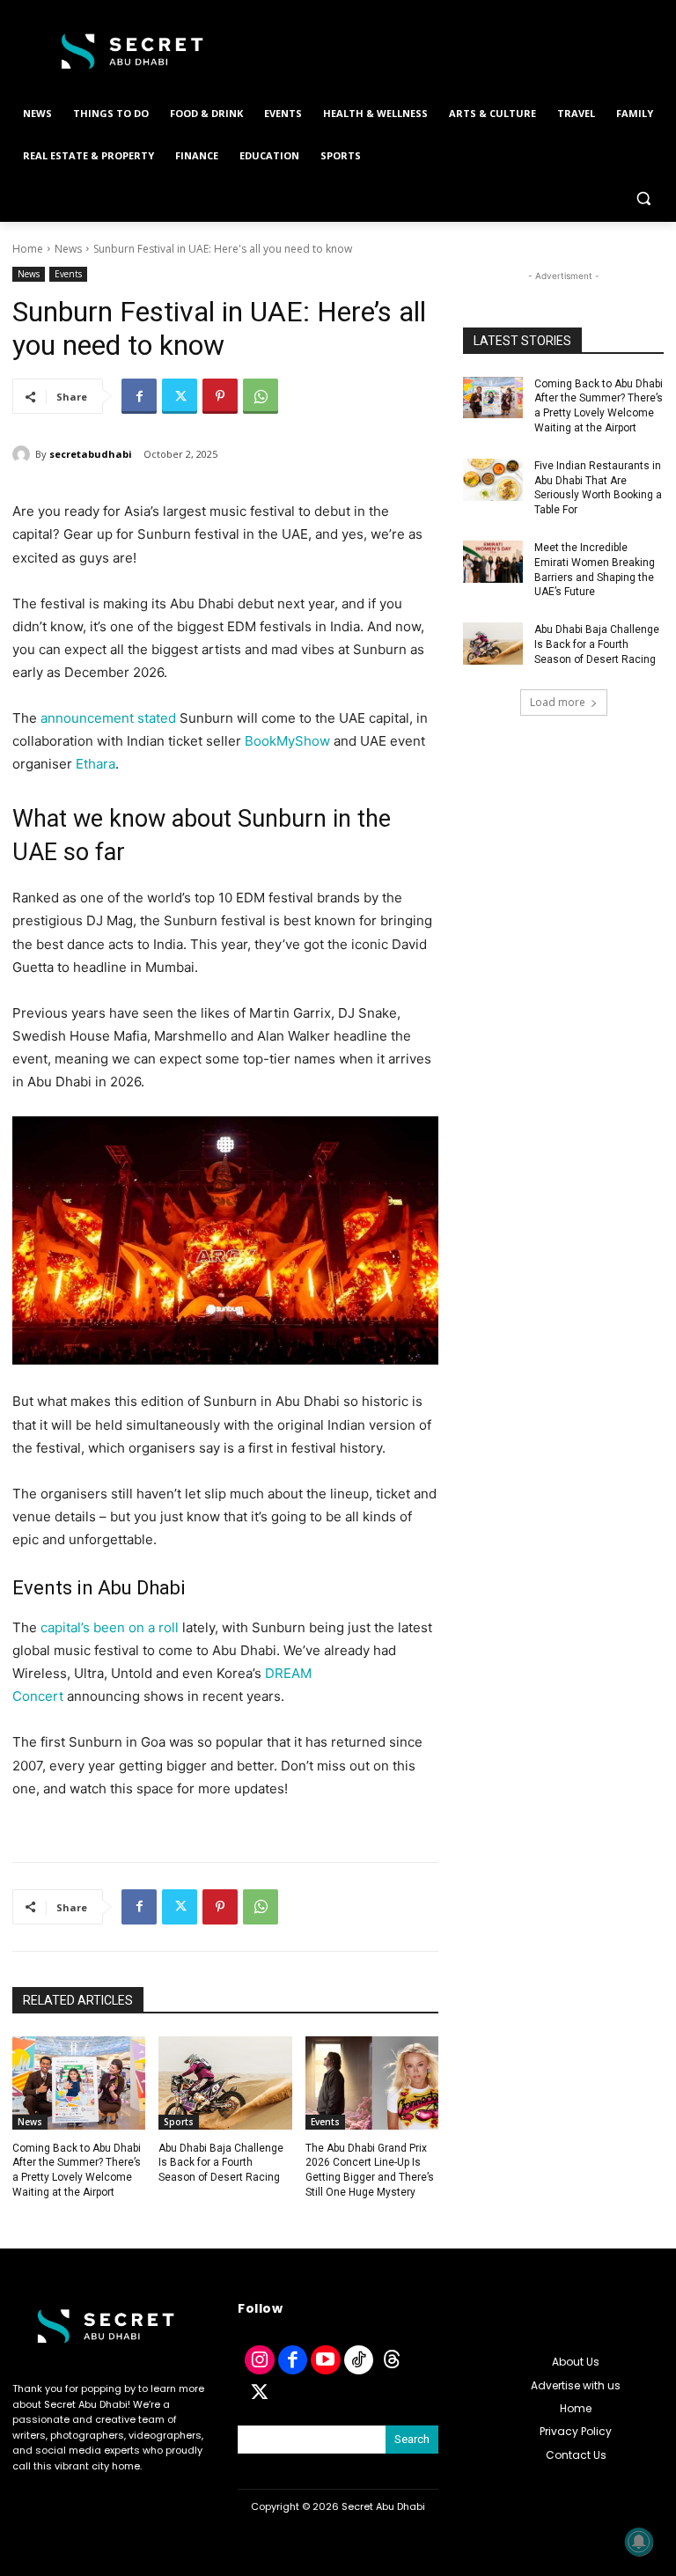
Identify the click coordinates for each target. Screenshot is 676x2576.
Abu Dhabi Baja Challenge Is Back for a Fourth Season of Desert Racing (221, 2163)
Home (28, 249)
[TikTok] (359, 2360)
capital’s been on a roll (110, 1627)
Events (68, 274)
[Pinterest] (220, 396)
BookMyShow (287, 741)
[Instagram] (260, 2360)
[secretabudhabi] (24, 454)
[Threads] (392, 2360)
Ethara (96, 764)
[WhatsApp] (261, 396)
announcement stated (108, 718)
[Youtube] (326, 2360)
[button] (643, 199)
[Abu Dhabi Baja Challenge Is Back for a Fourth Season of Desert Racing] (225, 2083)
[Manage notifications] (639, 2542)
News (68, 249)
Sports (179, 2122)
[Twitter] (180, 396)
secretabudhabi (91, 454)
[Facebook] (139, 396)
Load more (558, 702)
